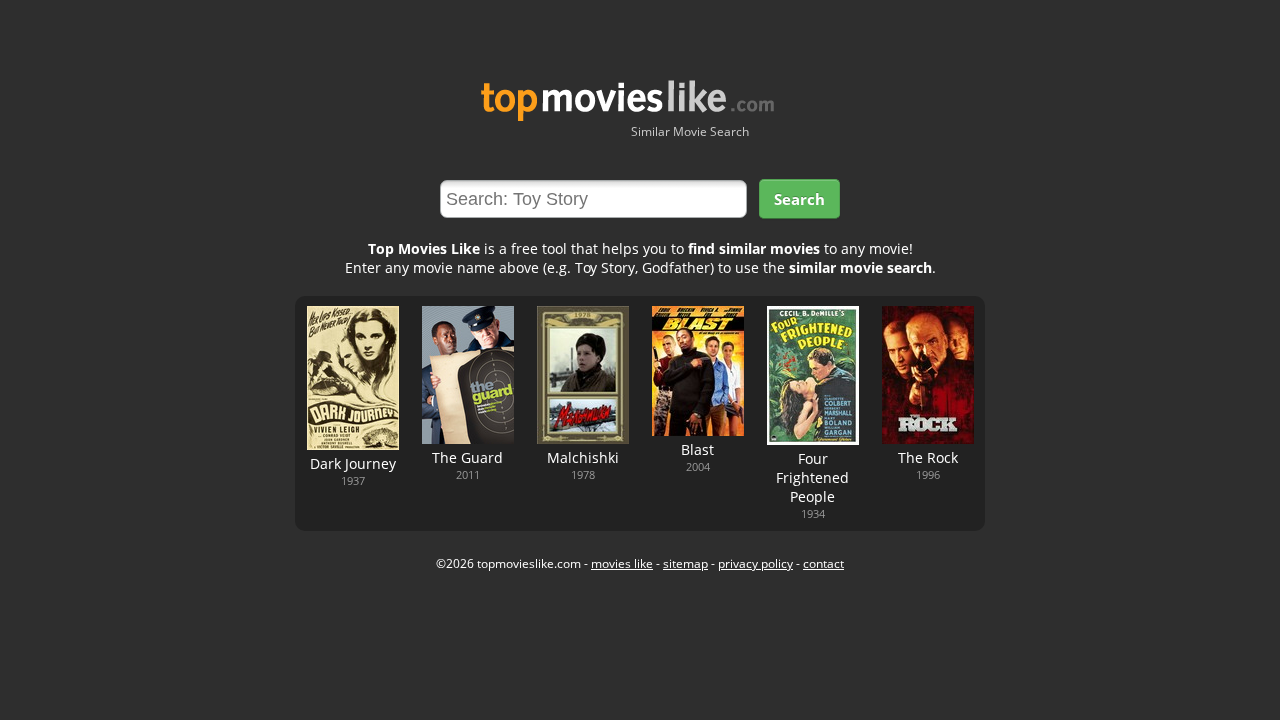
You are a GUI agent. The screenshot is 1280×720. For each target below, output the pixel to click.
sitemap (685, 563)
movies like (622, 563)
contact (823, 563)
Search (799, 199)
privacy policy (755, 563)
